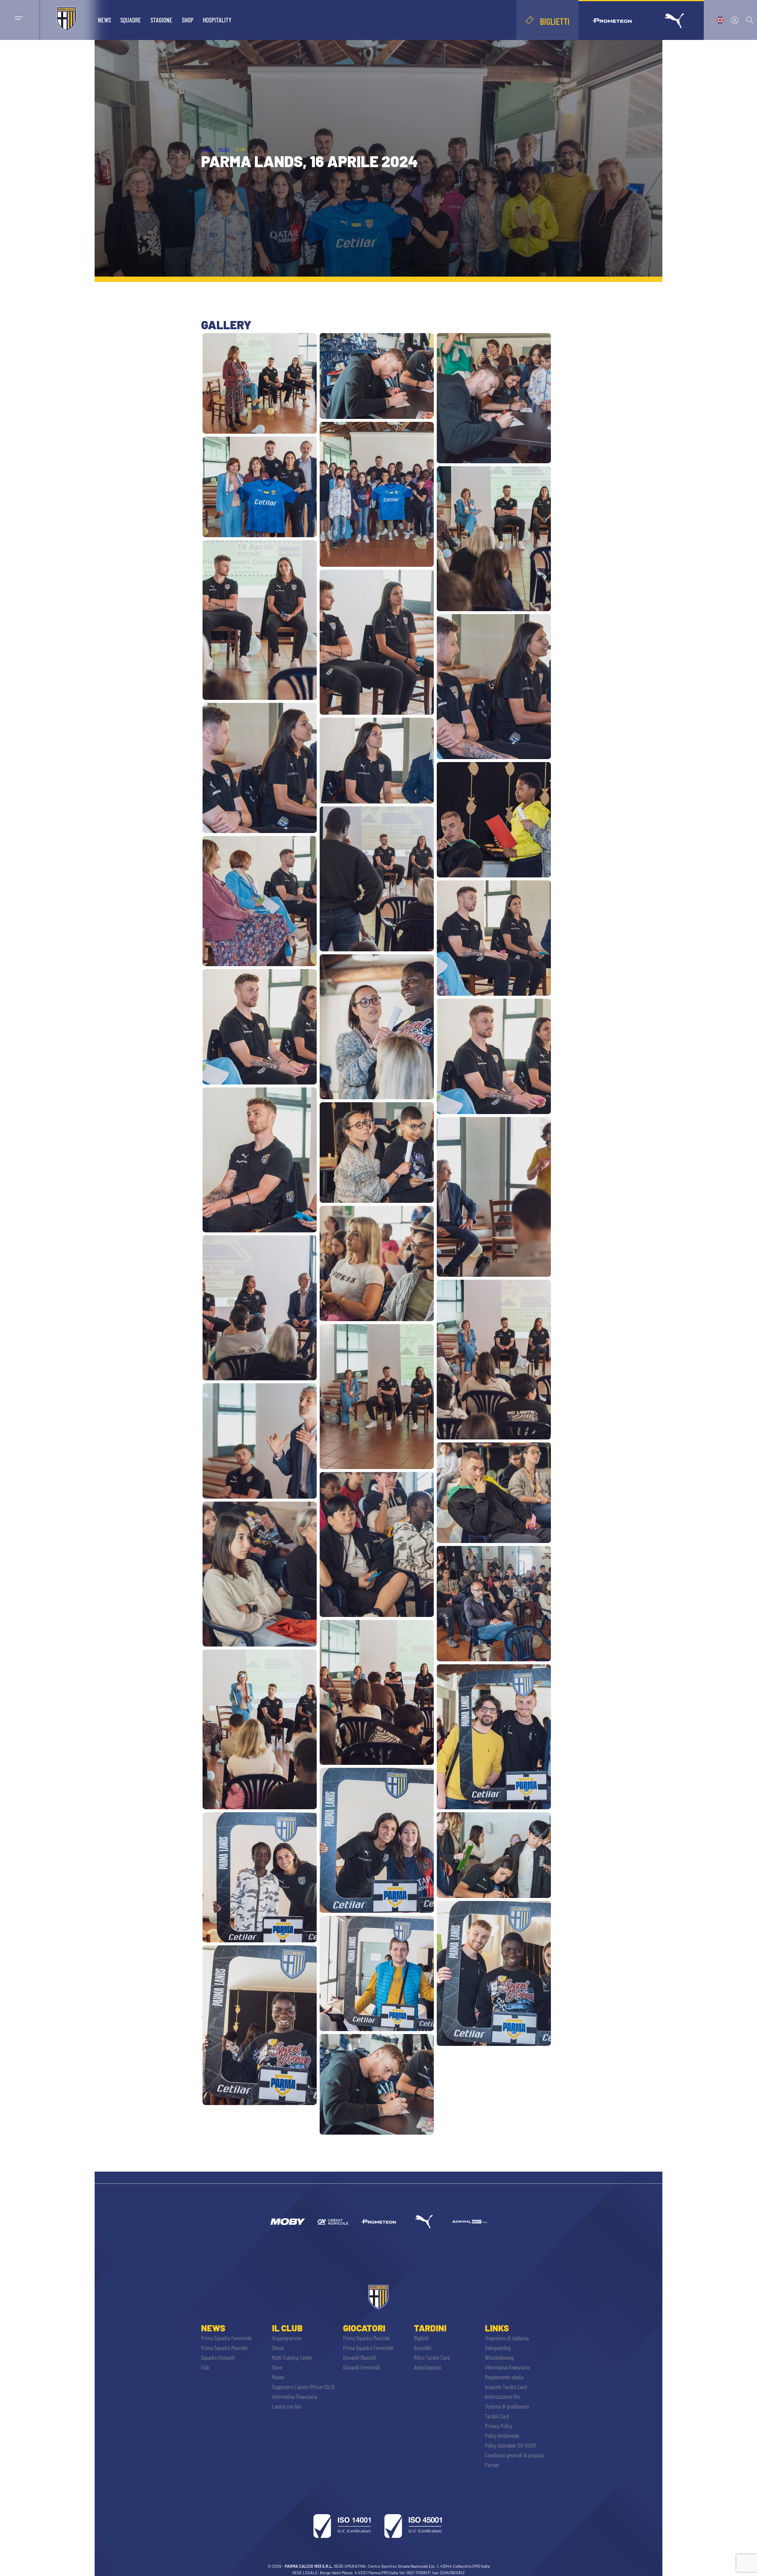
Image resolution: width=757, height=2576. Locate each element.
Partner (492, 2465)
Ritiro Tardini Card (432, 2357)
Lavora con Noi (287, 2406)
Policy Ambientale (502, 2435)
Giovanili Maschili (359, 2357)
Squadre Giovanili (218, 2357)
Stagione (161, 20)
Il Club (287, 2328)
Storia (278, 2348)
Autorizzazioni (428, 2367)
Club (205, 2367)
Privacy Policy (499, 2426)
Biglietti (421, 2338)
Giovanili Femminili (361, 2367)
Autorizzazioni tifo (502, 2396)
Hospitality (217, 20)
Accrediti (423, 2348)
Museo (278, 2377)
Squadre (131, 20)
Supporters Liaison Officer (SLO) (303, 2387)
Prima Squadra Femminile (226, 2338)
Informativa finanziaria (507, 2367)
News (104, 20)
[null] (287, 2222)
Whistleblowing (499, 2357)
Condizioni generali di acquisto (515, 2455)
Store (277, 2367)
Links (497, 2328)
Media (223, 149)
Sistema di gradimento (507, 2406)
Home (206, 149)
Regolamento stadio (504, 2377)
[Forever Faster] (424, 2222)
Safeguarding (498, 2348)
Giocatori (364, 2328)
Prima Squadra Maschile (224, 2348)
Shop (188, 20)
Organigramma (287, 2338)
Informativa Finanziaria (295, 2396)
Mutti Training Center (292, 2357)
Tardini (430, 2328)
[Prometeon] (378, 2222)
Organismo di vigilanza (507, 2338)
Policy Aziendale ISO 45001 (511, 2445)
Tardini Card (497, 2416)
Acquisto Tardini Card (506, 2387)
